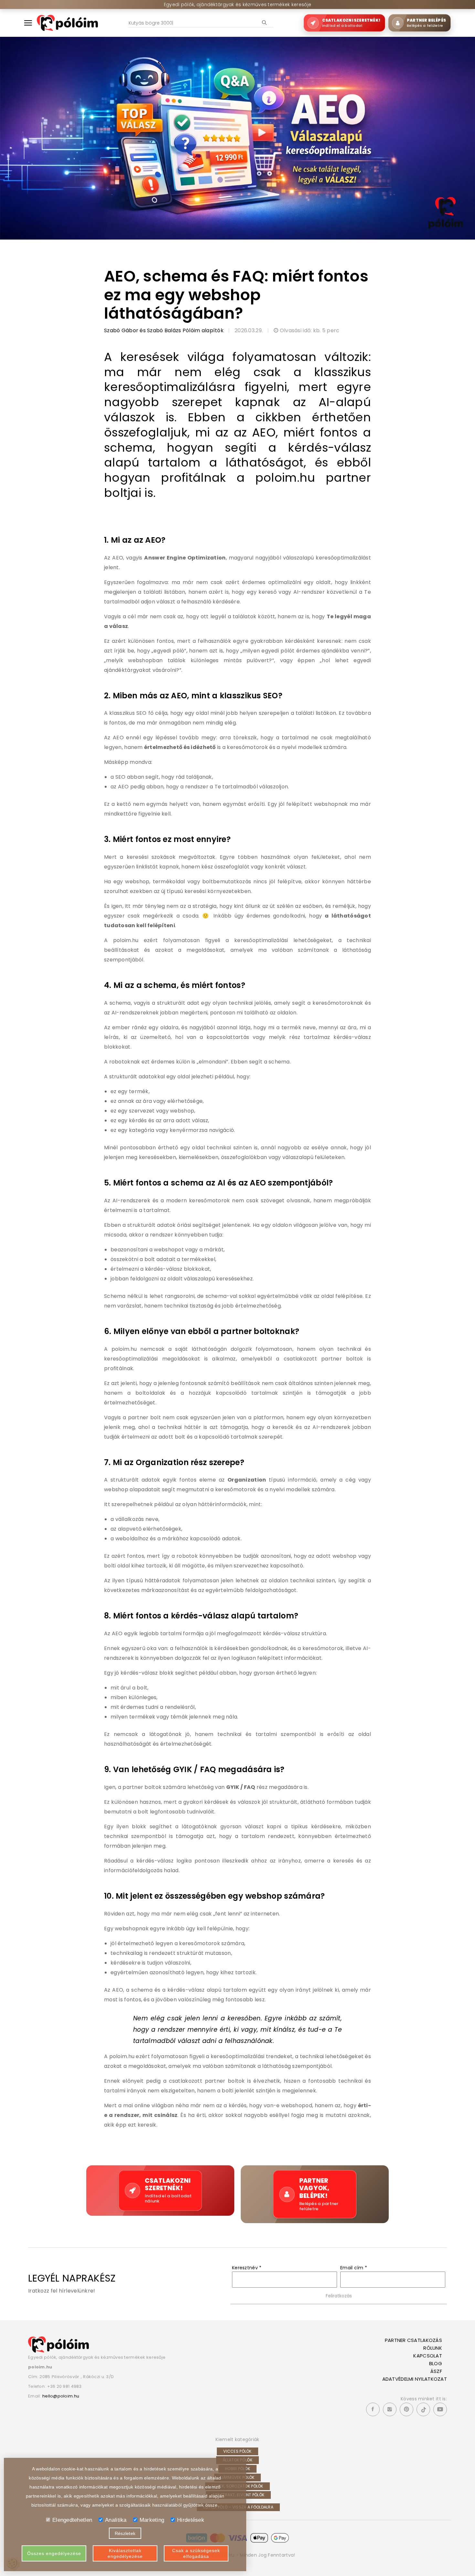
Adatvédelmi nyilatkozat (415, 2379)
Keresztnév (247, 2268)
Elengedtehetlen (72, 2520)
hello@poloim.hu (61, 2396)
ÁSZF (436, 2371)
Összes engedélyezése (54, 2553)
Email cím (354, 2268)
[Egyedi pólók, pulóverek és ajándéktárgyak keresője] (67, 23)
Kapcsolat (428, 2356)
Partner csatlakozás (413, 2340)
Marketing (152, 2520)
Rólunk (433, 2348)
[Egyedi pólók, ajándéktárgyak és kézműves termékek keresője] (58, 2344)
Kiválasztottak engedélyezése (125, 2553)
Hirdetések (191, 2520)
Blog (436, 2363)
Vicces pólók (237, 2451)
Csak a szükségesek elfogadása (196, 2553)
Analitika (116, 2520)
